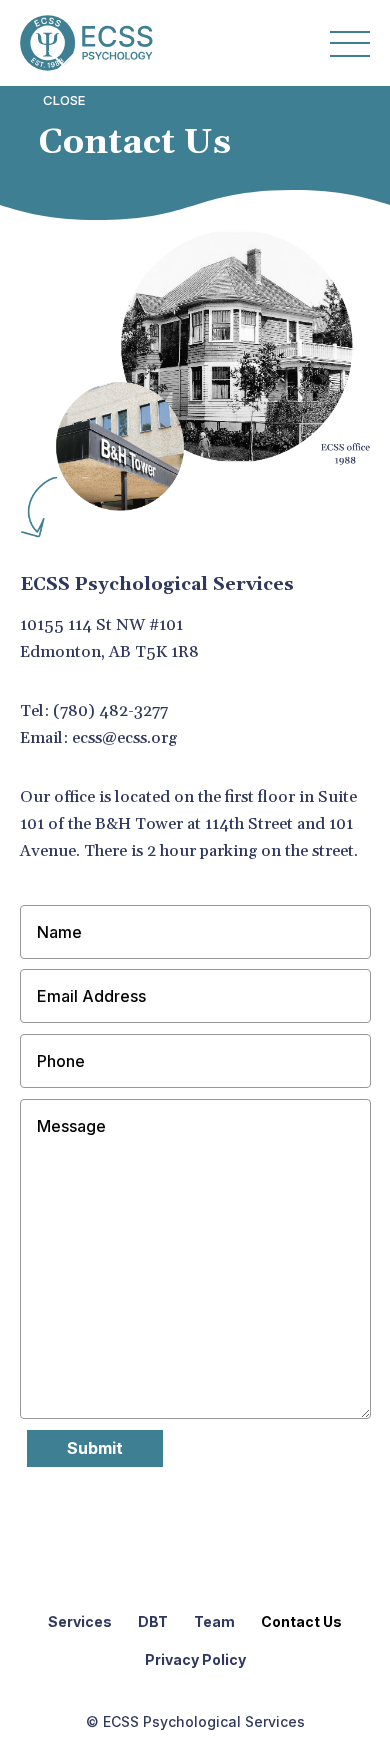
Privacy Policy (195, 1660)
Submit (95, 1448)
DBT (153, 1622)
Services (80, 1622)
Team (214, 1622)
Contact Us (301, 1622)
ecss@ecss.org (124, 738)
